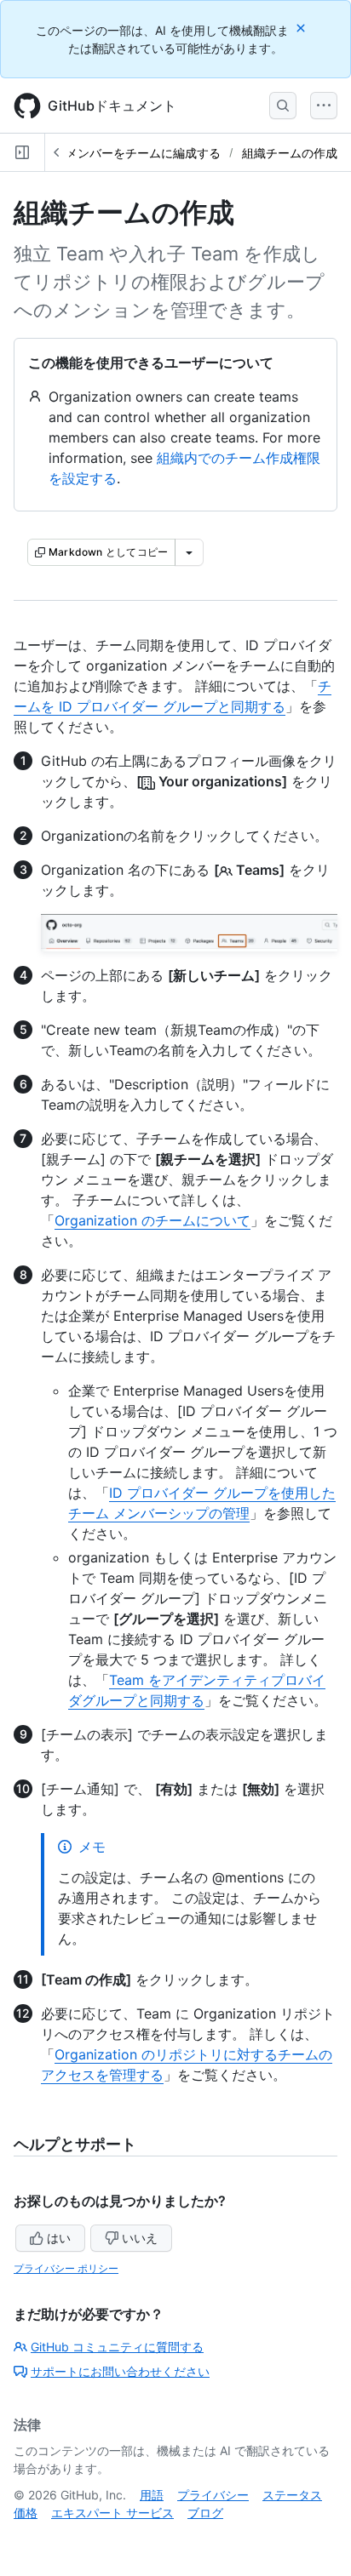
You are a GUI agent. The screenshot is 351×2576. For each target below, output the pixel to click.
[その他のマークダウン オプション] (189, 552)
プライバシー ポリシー (66, 2268)
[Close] (302, 28)
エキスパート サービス (112, 2513)
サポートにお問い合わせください (120, 2371)
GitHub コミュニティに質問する (117, 2347)
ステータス (292, 2495)
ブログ (205, 2513)
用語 (152, 2495)
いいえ (140, 2238)
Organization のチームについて (152, 1220)
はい (59, 2238)
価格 (26, 2513)
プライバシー (213, 2495)
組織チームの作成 (290, 153)
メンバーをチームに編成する (143, 153)
